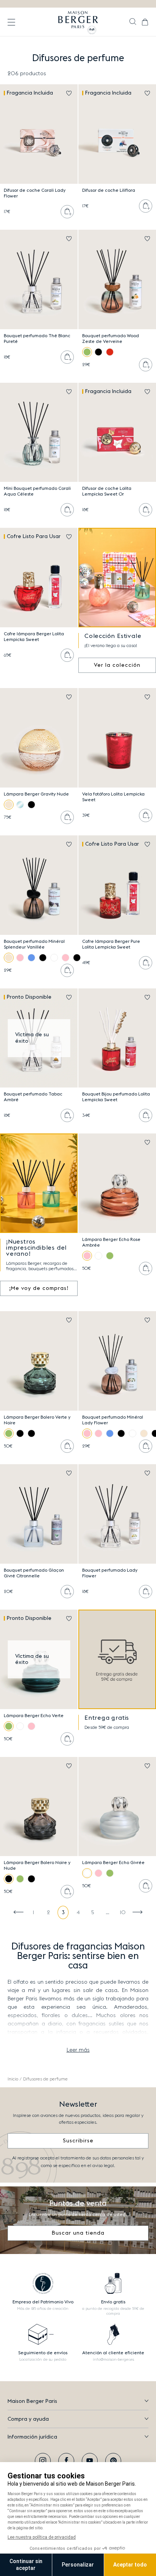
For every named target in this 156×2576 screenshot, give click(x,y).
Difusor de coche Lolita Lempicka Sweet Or (107, 491)
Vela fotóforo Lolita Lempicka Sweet (113, 797)
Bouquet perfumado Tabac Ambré (33, 1097)
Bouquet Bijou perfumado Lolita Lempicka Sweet (116, 1097)
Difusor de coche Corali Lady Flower (35, 193)
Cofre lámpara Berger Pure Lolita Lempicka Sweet (111, 944)
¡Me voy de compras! (39, 1288)
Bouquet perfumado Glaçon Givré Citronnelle (34, 1573)
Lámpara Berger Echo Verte (34, 1716)
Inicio (13, 2079)
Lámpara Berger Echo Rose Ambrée (111, 1242)
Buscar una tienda (78, 2233)
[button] (133, 22)
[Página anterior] (19, 1912)
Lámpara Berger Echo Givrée (113, 1863)
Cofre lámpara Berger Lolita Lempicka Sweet (34, 637)
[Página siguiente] (137, 1912)
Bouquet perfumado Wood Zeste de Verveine (111, 339)
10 (123, 1913)
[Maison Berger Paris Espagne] (78, 22)
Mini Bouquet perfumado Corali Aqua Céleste (37, 491)
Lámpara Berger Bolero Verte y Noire (37, 1420)
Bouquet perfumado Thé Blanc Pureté (37, 339)
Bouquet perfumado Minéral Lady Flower (113, 1420)
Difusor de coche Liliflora (109, 190)
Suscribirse (78, 2141)
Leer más (78, 2050)
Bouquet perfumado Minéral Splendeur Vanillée (34, 944)
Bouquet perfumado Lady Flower (110, 1573)
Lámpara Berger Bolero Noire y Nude (37, 1865)
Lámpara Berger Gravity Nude (36, 794)
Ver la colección (117, 665)
